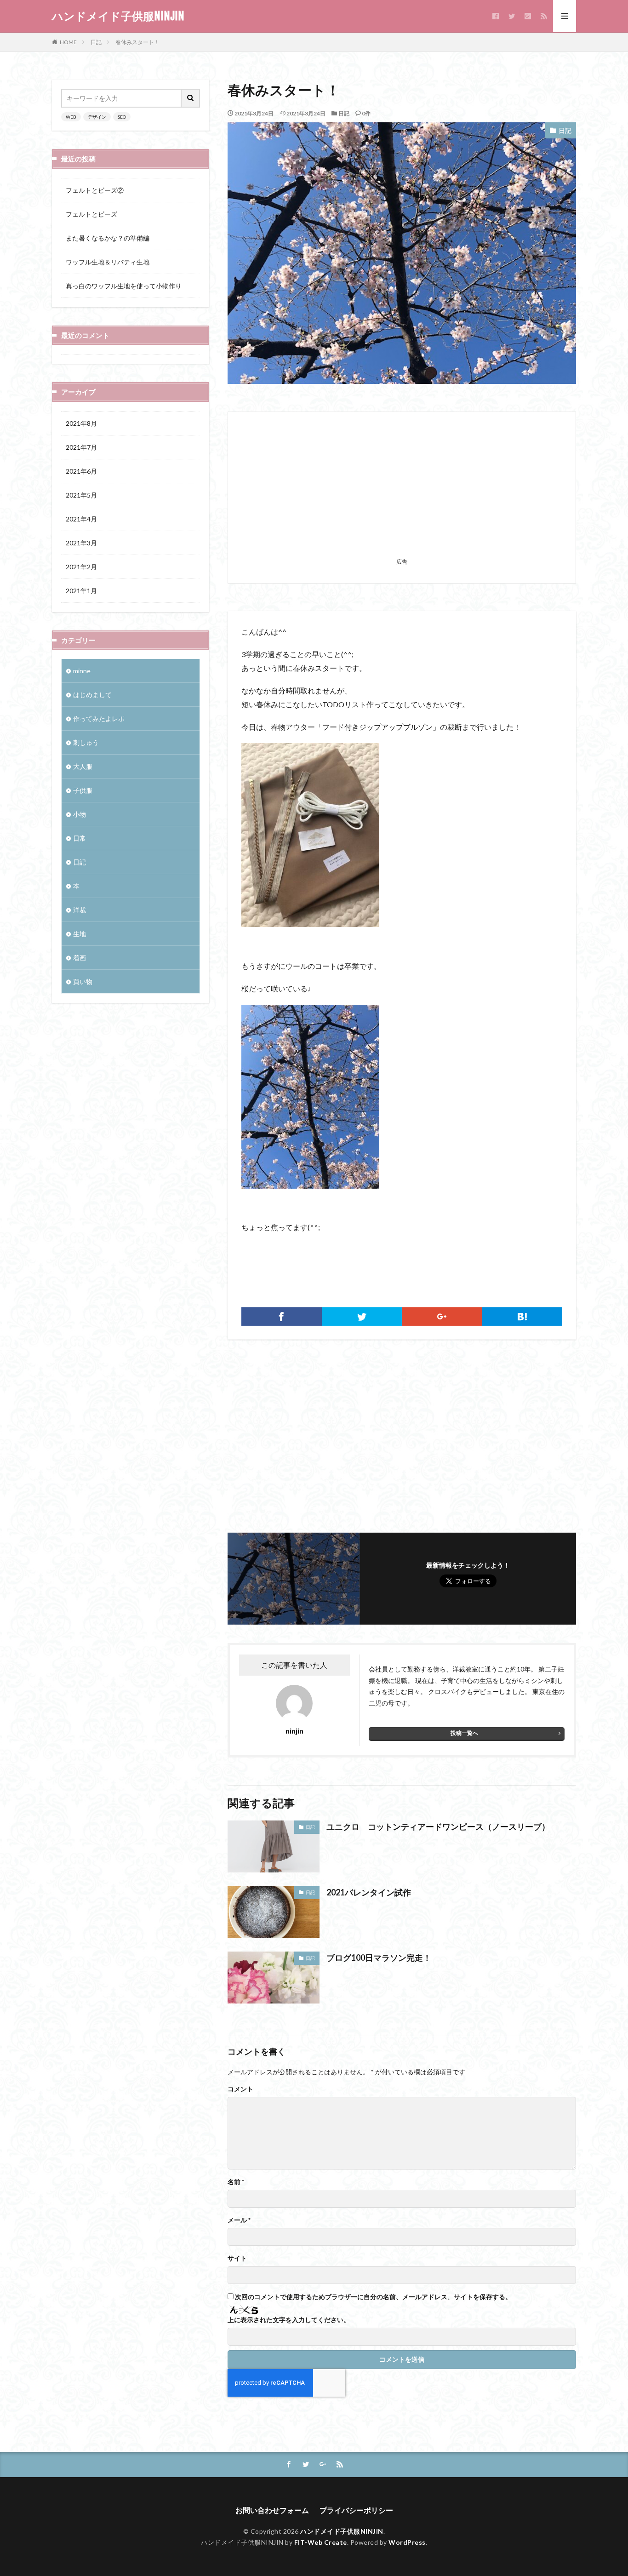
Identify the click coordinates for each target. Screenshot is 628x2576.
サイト (237, 2258)
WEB (71, 117)
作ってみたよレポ (99, 718)
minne (82, 671)
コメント (240, 2089)
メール (239, 2220)
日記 (96, 42)
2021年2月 (81, 567)
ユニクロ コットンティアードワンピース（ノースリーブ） (438, 1826)
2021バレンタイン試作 (369, 1892)
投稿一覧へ (464, 1733)
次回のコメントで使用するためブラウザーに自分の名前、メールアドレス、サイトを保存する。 (373, 2297)
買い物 (83, 982)
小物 (80, 814)
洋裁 (80, 910)
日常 (80, 838)
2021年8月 (81, 423)
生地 (80, 934)
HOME (68, 42)
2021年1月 (81, 591)
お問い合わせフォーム (272, 2510)
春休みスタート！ (137, 42)
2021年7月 (81, 447)
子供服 (83, 790)
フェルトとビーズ (91, 214)
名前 (236, 2182)
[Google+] (442, 1317)
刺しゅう (86, 742)
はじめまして (92, 695)
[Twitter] (362, 1317)
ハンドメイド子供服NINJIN (118, 16)
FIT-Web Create (321, 2542)
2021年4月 (81, 519)
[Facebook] (282, 1317)
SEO (122, 117)
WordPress (407, 2542)
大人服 (83, 766)
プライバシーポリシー (356, 2510)
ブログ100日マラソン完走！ (379, 1958)
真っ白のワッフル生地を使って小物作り (124, 286)
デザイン (97, 117)
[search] (191, 98)
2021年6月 (81, 471)
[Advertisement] (402, 490)
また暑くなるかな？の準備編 (108, 238)
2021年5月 (81, 495)
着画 (80, 958)
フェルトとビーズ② (95, 190)
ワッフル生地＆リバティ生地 (108, 262)
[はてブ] (522, 1317)
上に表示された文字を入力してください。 (289, 2320)
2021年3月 (81, 543)
